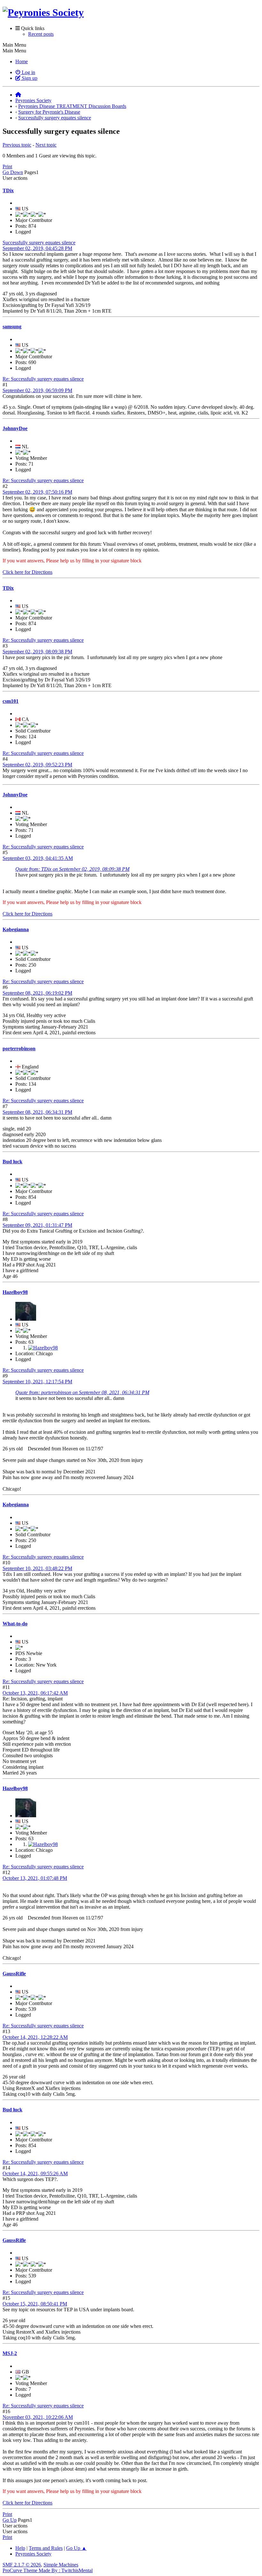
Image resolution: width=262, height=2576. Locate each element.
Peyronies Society (33, 2554)
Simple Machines (61, 2565)
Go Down (13, 172)
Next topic (46, 145)
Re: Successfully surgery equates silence (43, 379)
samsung (12, 327)
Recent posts (41, 34)
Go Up (10, 2520)
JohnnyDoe (15, 428)
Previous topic (17, 145)
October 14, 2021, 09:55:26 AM (35, 2173)
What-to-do (15, 1624)
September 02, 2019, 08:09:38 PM (37, 652)
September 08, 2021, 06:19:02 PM (37, 993)
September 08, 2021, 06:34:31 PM (37, 1112)
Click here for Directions (27, 572)
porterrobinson (19, 1049)
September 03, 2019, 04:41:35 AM (38, 858)
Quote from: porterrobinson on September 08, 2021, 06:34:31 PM (82, 1392)
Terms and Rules (46, 2548)
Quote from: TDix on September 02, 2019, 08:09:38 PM (72, 869)
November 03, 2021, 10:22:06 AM (38, 2417)
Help (20, 2548)
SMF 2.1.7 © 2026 (22, 2565)
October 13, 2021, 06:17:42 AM (35, 1693)
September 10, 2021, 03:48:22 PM (37, 1568)
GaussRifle (14, 1974)
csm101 (11, 701)
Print (7, 167)
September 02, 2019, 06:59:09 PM (37, 390)
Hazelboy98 (15, 1292)
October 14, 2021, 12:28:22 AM (35, 2037)
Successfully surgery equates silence (39, 243)
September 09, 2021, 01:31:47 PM (37, 1225)
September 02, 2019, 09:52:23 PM (37, 765)
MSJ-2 (10, 2353)
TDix (8, 190)
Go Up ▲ (76, 2548)
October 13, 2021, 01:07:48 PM (35, 1878)
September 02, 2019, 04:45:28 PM (37, 248)
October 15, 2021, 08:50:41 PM (35, 2304)
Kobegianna (16, 929)
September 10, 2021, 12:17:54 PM (37, 1382)
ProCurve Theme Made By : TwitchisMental (48, 2570)
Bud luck (12, 1162)
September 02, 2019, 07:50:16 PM (37, 492)
